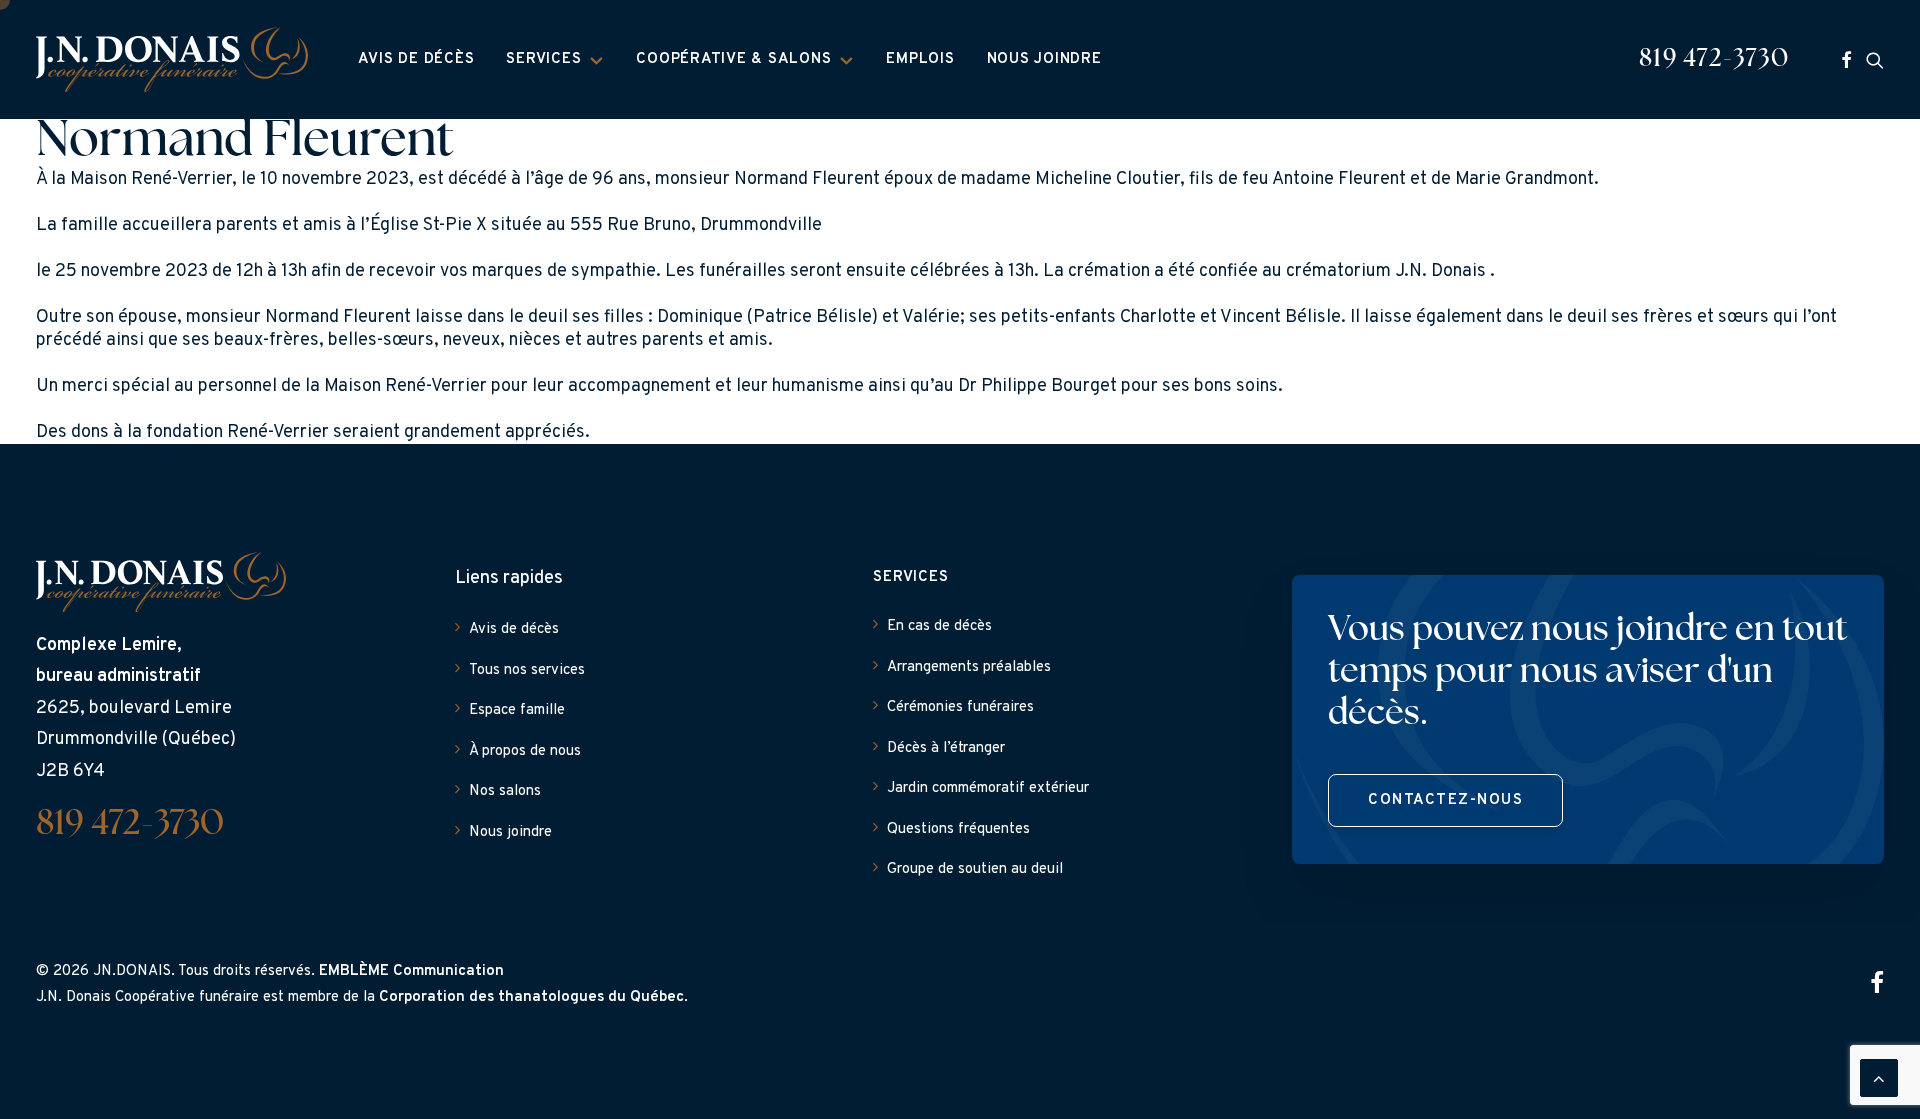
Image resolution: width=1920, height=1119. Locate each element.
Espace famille (517, 710)
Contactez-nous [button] (1445, 800)
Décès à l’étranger (946, 748)
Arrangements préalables (969, 667)
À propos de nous (525, 751)
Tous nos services (527, 670)
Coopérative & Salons (733, 59)
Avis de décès (416, 59)
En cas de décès (939, 626)
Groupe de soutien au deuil (975, 869)
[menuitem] (416, 59)
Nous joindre (1044, 59)
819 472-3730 (1714, 59)
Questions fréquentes (958, 829)
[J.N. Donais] (172, 59)
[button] (1846, 59)
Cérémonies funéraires (960, 707)
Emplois (920, 59)
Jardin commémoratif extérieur (988, 788)
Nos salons (505, 791)
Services (543, 59)
